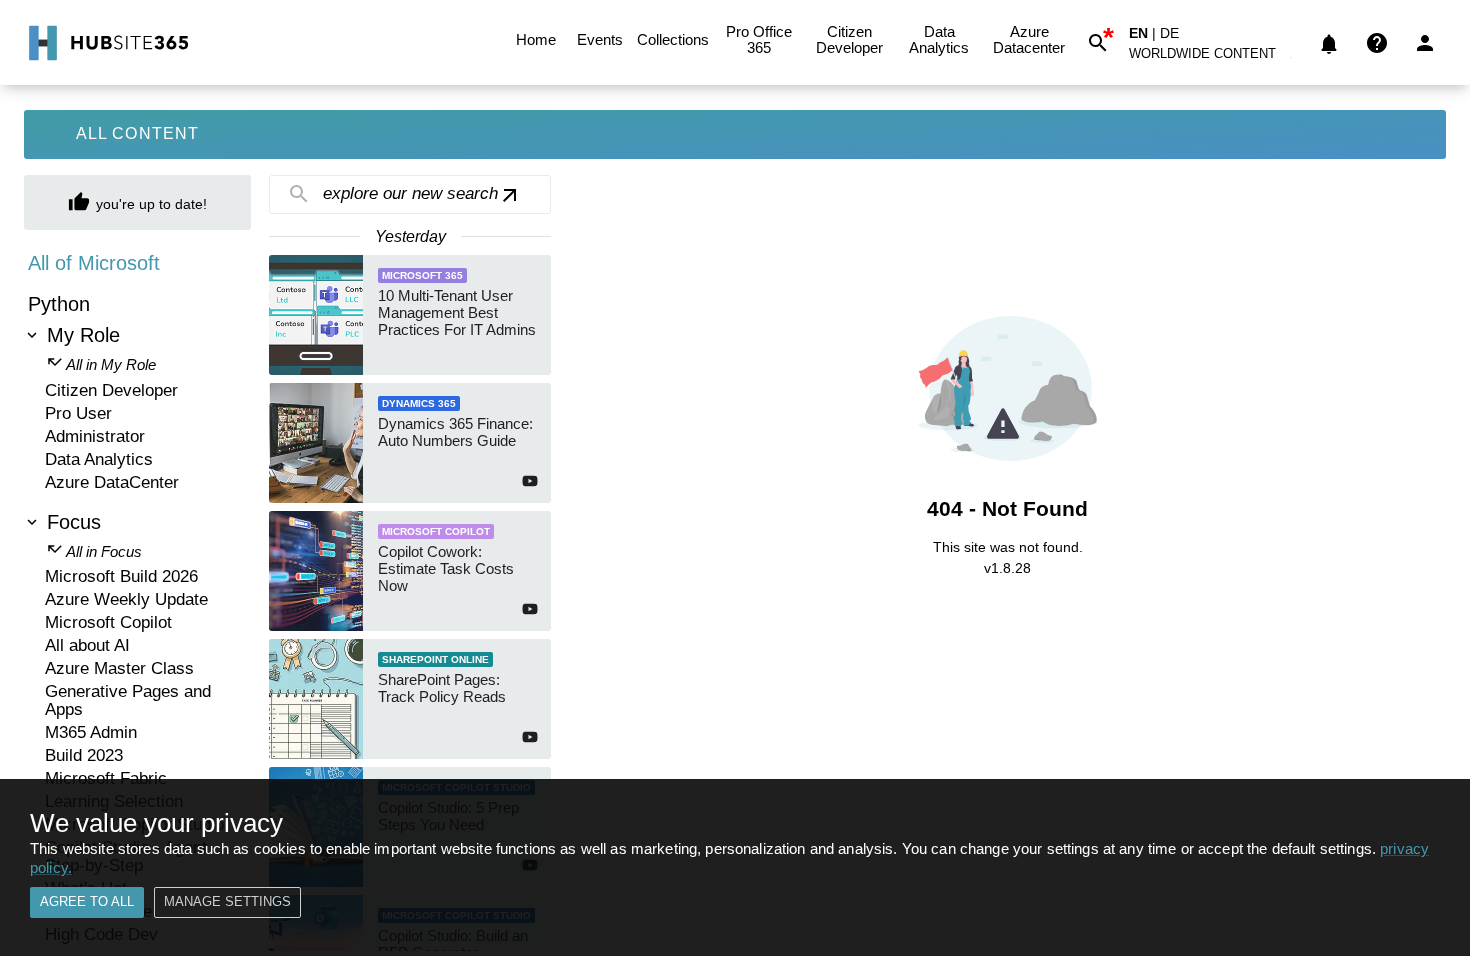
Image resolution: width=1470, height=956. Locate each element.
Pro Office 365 (759, 39)
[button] (1214, 57)
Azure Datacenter (1029, 39)
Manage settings (227, 901)
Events (600, 39)
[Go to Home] (106, 43)
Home (536, 39)
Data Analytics (939, 39)
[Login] (1425, 43)
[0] (1329, 43)
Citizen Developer (849, 39)
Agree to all (87, 901)
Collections (673, 39)
